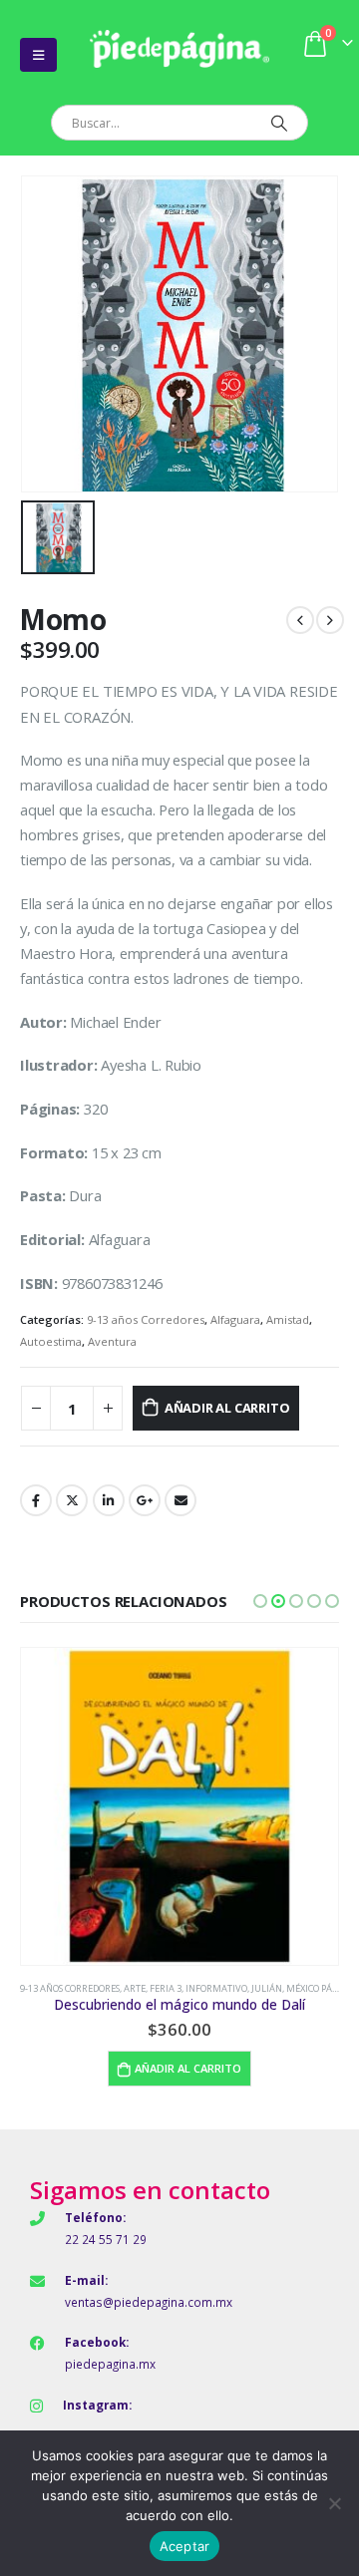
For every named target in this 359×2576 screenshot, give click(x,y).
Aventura (112, 1341)
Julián (267, 1988)
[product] (179, 1806)
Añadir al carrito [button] (188, 2068)
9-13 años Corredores (146, 1319)
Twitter (72, 1500)
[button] (260, 1601)
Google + (145, 1500)
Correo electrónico (180, 1500)
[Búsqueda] (279, 123)
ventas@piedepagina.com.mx (149, 2302)
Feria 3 (166, 1988)
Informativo (216, 1988)
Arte (135, 1988)
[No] (334, 2503)
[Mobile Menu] (38, 55)
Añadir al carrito (227, 1408)
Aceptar (185, 2546)
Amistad (288, 1319)
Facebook (36, 1500)
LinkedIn (109, 1500)
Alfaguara (235, 1319)
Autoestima (51, 1341)
